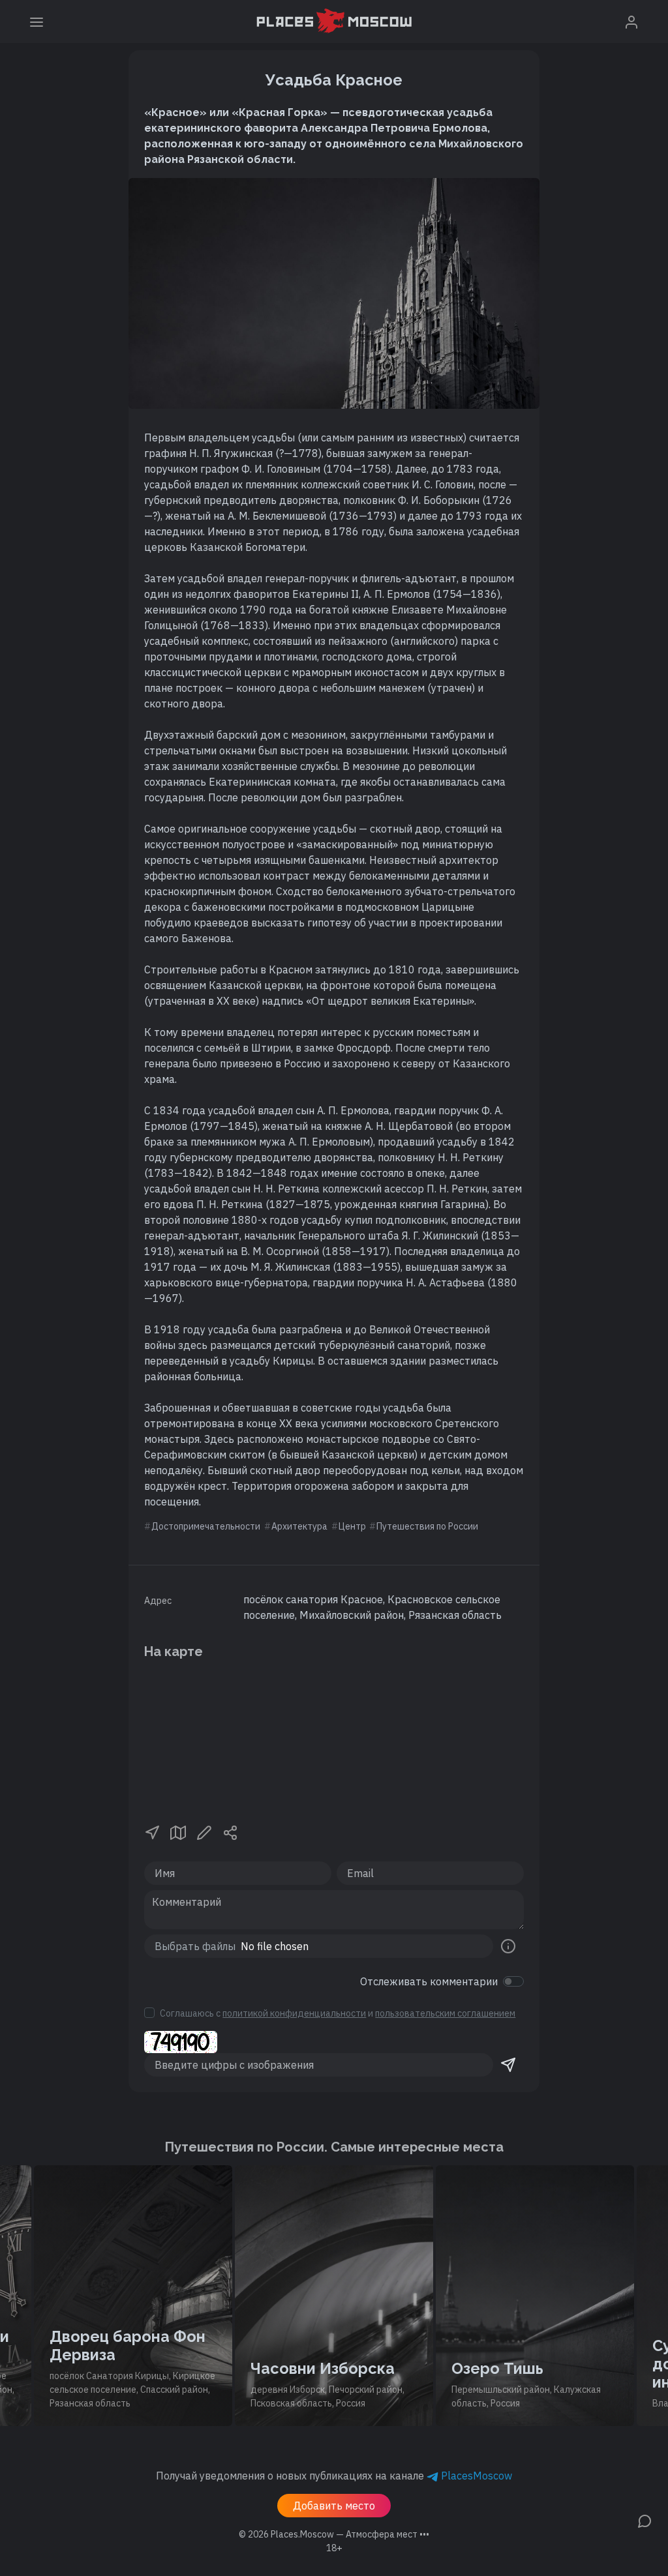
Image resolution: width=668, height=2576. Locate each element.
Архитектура (299, 1526)
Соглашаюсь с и (338, 2013)
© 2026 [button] (334, 2534)
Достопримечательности (206, 1526)
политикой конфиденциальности (294, 2013)
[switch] (513, 1981)
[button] (152, 1831)
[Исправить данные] (204, 1831)
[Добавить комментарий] (645, 2520)
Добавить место (334, 2506)
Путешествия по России (427, 1526)
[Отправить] (508, 2065)
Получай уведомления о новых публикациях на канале (334, 2476)
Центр (352, 1526)
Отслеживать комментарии (429, 1981)
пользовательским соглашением (445, 2013)
